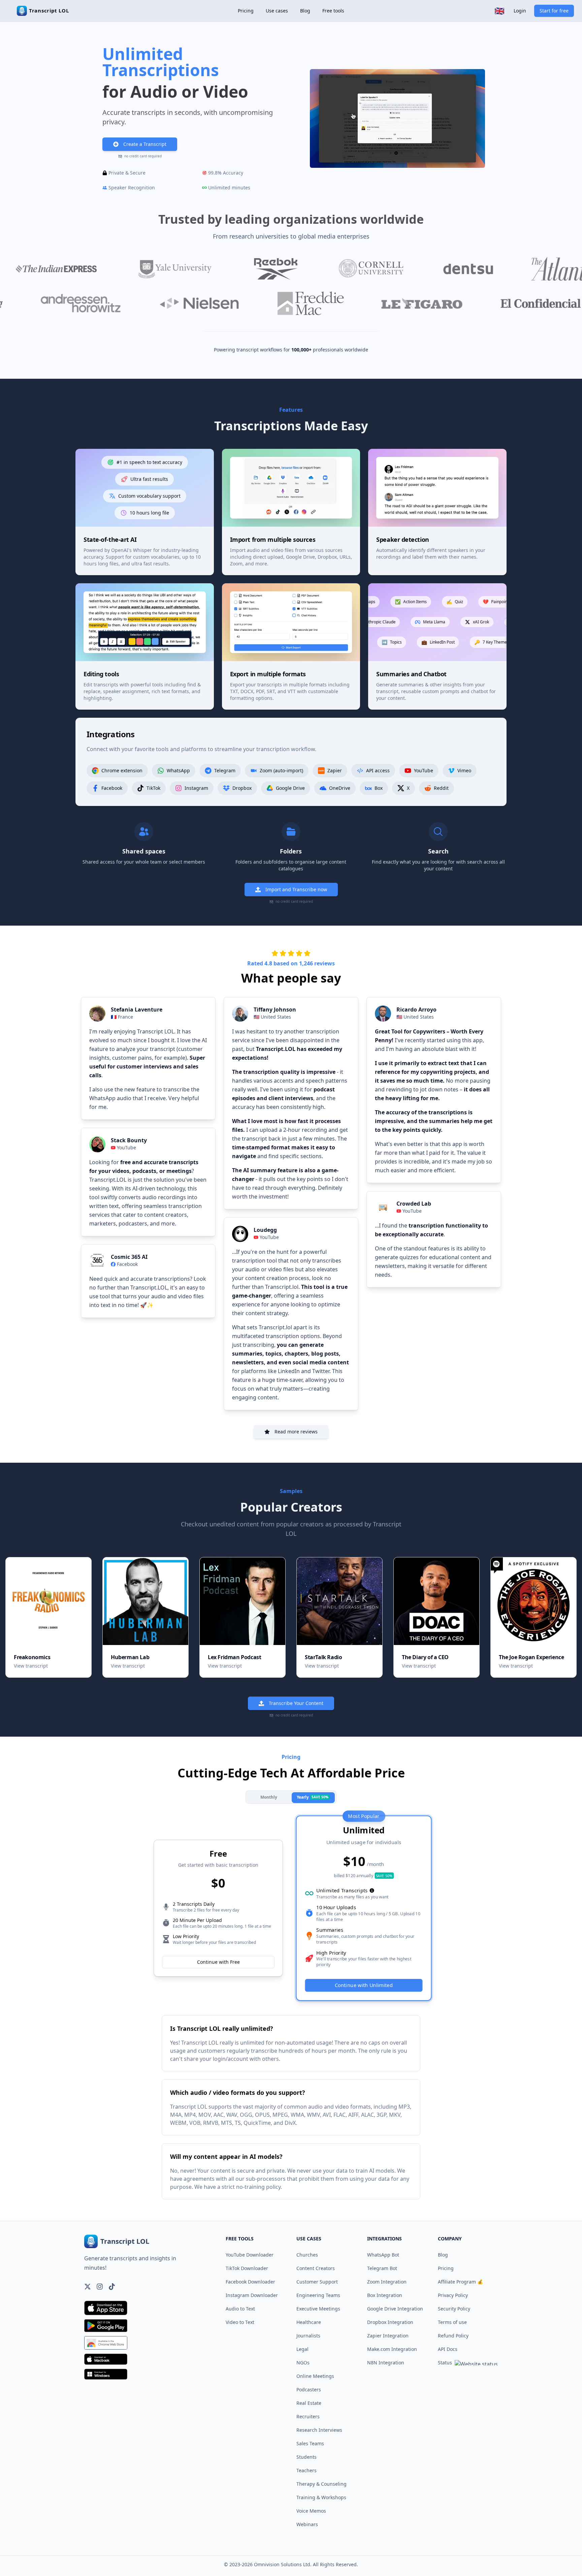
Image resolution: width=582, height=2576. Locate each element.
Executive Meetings (318, 2309)
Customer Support (317, 2282)
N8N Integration (386, 2363)
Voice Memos (311, 2511)
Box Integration (385, 2295)
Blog (305, 11)
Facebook (127, 1264)
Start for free (554, 11)
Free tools (333, 11)
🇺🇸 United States (272, 1017)
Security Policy (454, 2309)
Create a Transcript (145, 144)
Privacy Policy (453, 2295)
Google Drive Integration (395, 2309)
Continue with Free (218, 1962)
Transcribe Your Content (296, 1703)
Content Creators (316, 2268)
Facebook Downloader (250, 2282)
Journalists (308, 2336)
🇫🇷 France (122, 1017)
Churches (307, 2255)
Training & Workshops (321, 2497)
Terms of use (452, 2322)
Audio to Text (240, 2309)
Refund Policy (453, 2336)
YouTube (126, 1147)
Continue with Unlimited (364, 1985)
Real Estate (309, 2403)
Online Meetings (315, 2376)
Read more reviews (296, 1432)
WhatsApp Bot (383, 2255)
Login (520, 11)
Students (306, 2457)
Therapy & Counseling (321, 2484)
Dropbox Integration (390, 2322)
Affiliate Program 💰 (460, 2282)
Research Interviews (319, 2430)
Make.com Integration (392, 2349)
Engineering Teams (318, 2295)
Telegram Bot (382, 2268)
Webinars (307, 2524)
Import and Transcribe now (296, 889)
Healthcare (309, 2322)
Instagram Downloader (252, 2295)
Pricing (246, 11)
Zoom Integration (387, 2282)
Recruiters (308, 2416)
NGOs (303, 2363)
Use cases (277, 11)
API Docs (448, 2349)
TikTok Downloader (247, 2268)
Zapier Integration (388, 2336)
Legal (302, 2349)
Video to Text (240, 2322)
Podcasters (309, 2389)
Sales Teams (310, 2443)
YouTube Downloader (250, 2255)
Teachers (306, 2470)
